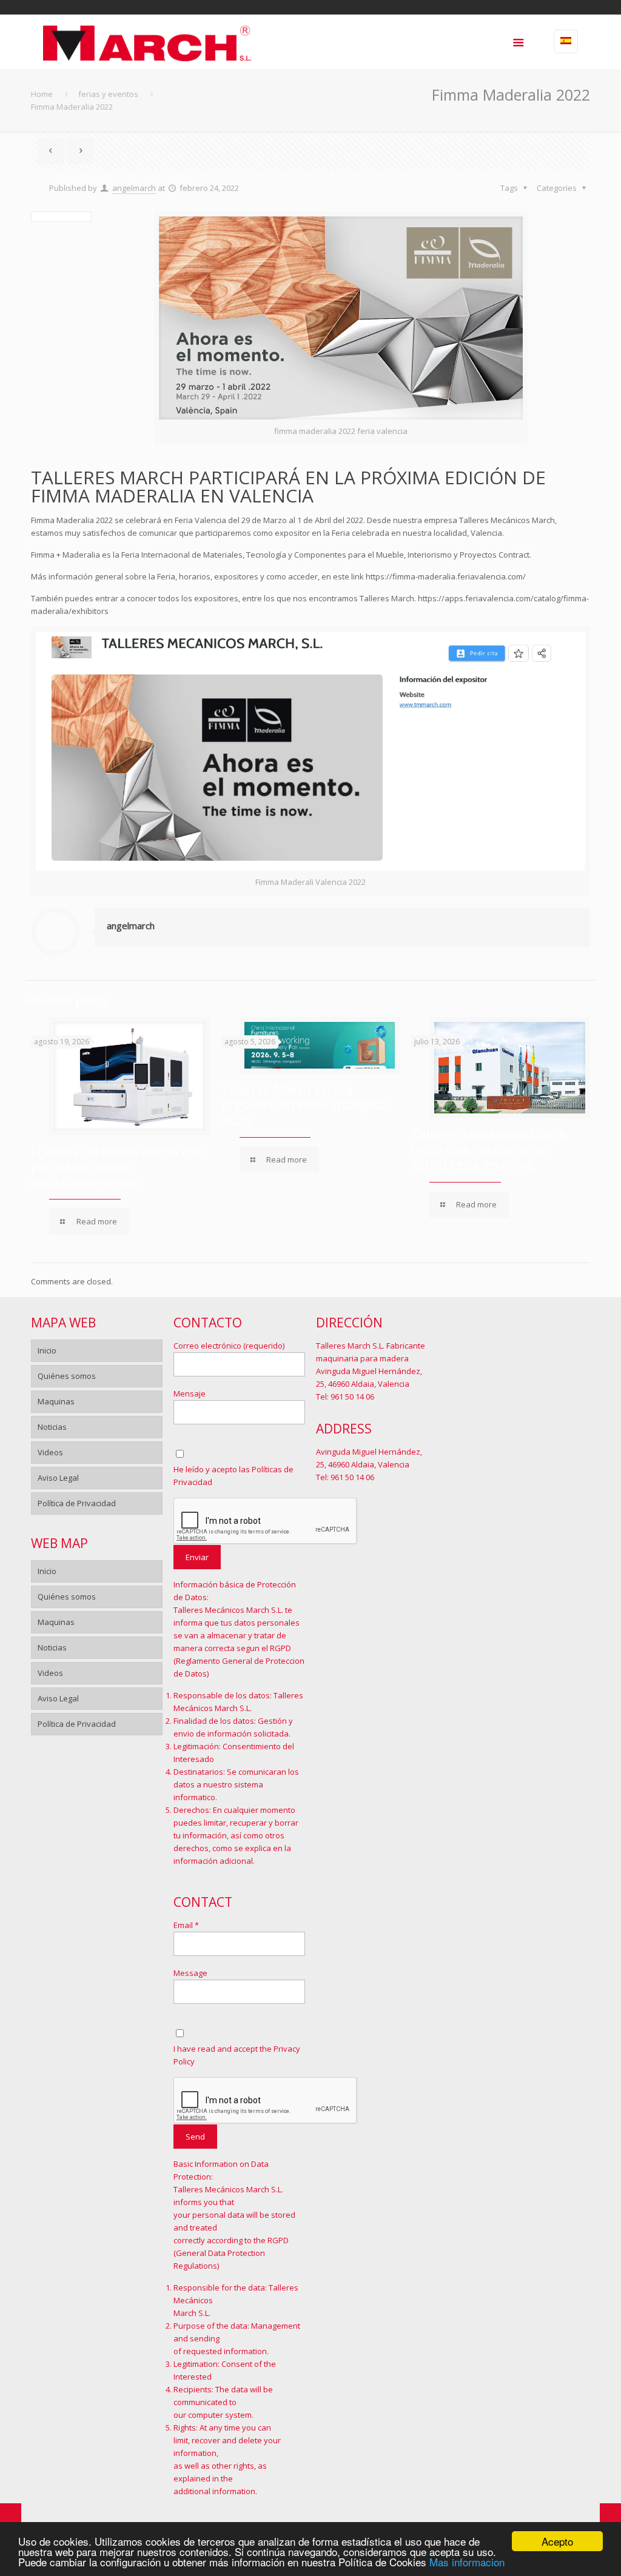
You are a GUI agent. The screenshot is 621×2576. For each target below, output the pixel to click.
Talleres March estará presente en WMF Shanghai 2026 (304, 1105)
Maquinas (56, 1401)
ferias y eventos (108, 94)
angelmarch (134, 188)
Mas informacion (467, 2562)
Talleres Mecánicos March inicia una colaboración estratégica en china (489, 1150)
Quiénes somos (67, 1376)
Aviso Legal (58, 1478)
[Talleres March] (147, 42)
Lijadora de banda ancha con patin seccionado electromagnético (117, 1167)
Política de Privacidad (77, 1503)
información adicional (213, 1861)
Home (42, 94)
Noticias (52, 1427)
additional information (214, 2491)
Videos (50, 1452)
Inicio (47, 1350)
